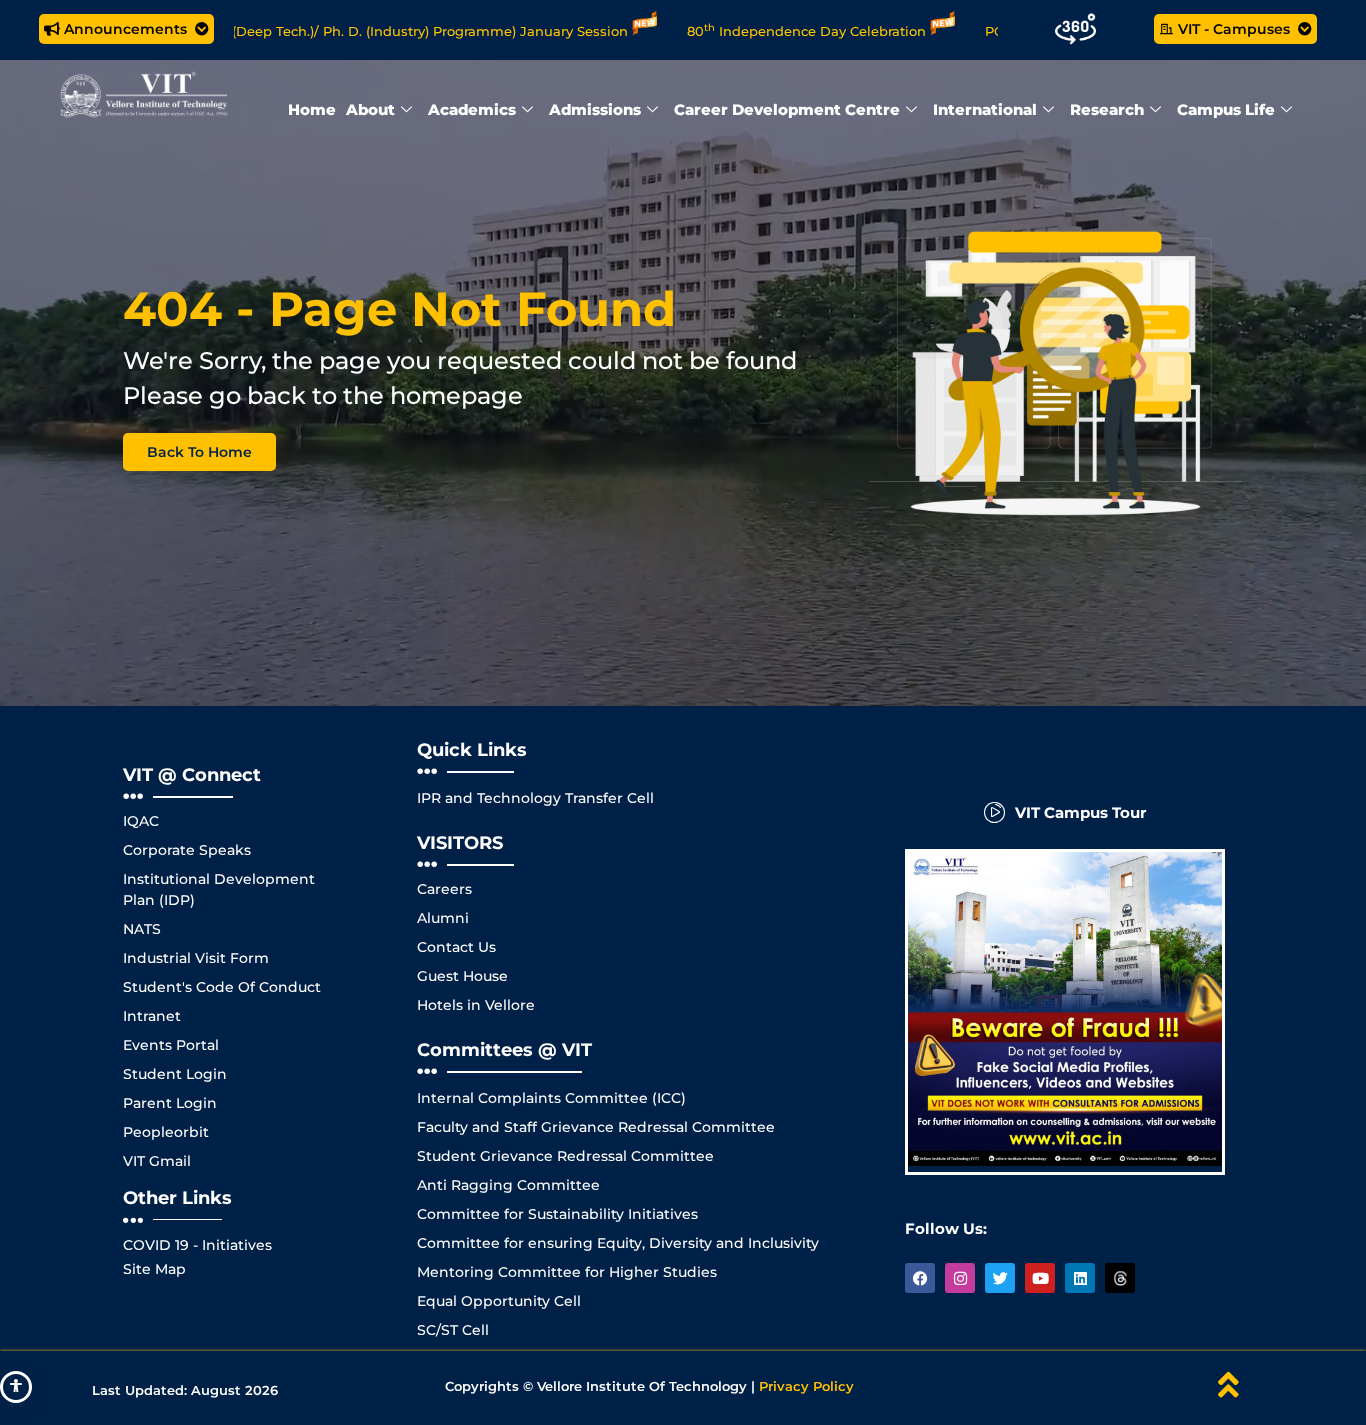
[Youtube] (1040, 1278)
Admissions (595, 109)
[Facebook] (920, 1278)
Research (1107, 109)
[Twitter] (1000, 1278)
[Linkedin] (1080, 1278)
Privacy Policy (806, 1386)
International (985, 109)
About (370, 109)
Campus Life (1226, 109)
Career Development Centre (787, 109)
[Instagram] (960, 1278)
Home (312, 109)
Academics (472, 109)
